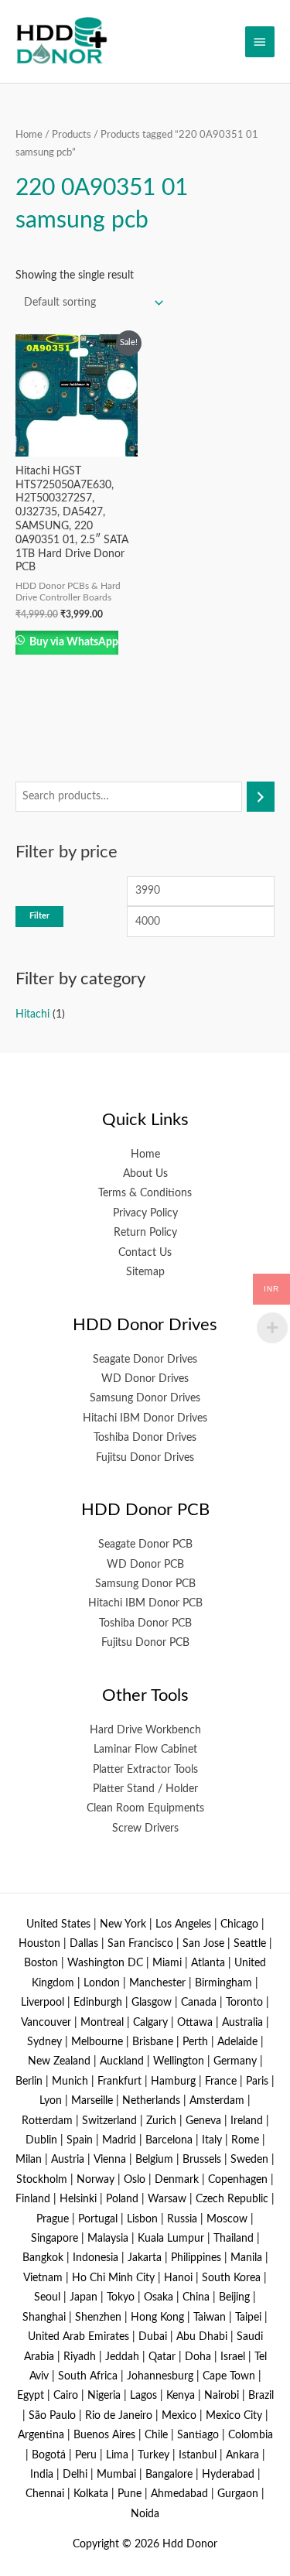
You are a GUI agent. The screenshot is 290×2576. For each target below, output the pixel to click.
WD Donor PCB (145, 1565)
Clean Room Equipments (145, 1808)
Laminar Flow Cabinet (145, 1750)
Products (72, 135)
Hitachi (32, 1014)
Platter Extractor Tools (145, 1770)
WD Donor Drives (145, 1379)
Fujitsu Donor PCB (145, 1643)
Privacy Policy (145, 1213)
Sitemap (145, 1272)
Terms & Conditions (145, 1193)
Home (29, 135)
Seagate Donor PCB (145, 1545)
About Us (145, 1174)
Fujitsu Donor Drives (145, 1458)
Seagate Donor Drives (145, 1360)
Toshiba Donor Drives (145, 1438)
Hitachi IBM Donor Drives (145, 1418)
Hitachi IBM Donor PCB (145, 1603)
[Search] (261, 797)
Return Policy (145, 1233)
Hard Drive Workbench (145, 1730)
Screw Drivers (145, 1829)
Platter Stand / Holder (145, 1789)
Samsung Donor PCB (145, 1584)
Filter (39, 916)
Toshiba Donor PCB (145, 1623)
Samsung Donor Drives (145, 1398)
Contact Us (145, 1253)
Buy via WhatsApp (73, 642)
